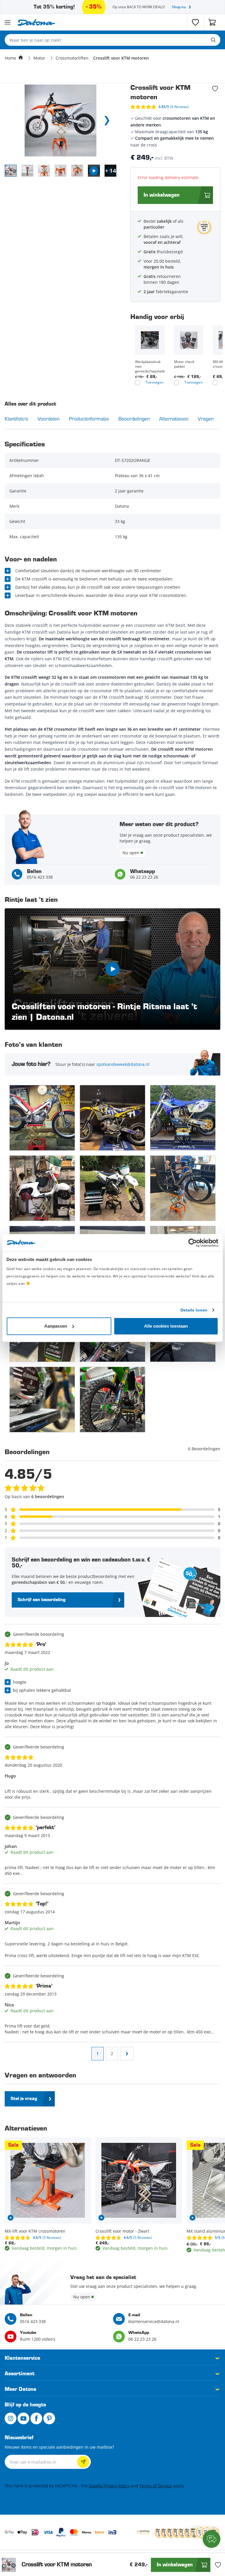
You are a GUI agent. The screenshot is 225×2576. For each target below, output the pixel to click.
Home (10, 58)
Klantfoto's (16, 419)
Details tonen (194, 1310)
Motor (39, 58)
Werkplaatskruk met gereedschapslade (150, 367)
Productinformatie (89, 419)
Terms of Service (156, 2486)
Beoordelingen (134, 419)
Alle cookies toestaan (166, 1326)
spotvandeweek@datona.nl (123, 1064)
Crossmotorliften (72, 58)
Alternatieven (174, 419)
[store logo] (36, 22)
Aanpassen (56, 1326)
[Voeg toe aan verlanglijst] (215, 89)
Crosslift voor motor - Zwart (122, 2231)
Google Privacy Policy (109, 2486)
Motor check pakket (184, 364)
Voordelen (48, 419)
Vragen (206, 419)
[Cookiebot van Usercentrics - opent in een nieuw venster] (193, 1243)
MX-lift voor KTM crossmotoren (35, 2231)
